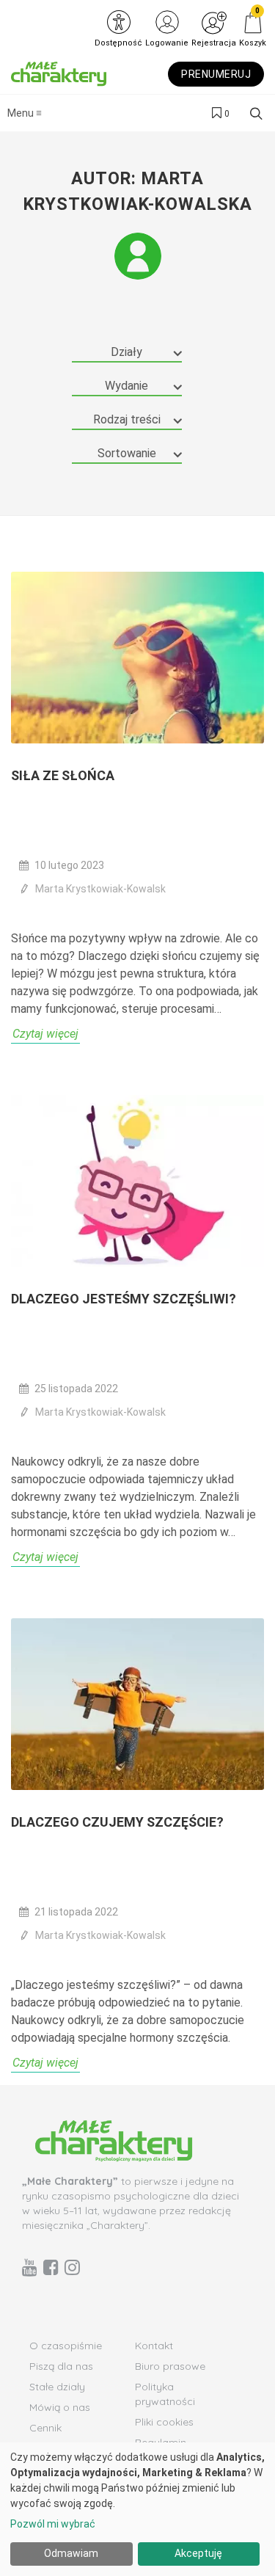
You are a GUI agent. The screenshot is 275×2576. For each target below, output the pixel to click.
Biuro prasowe (170, 2366)
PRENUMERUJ (216, 74)
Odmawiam (71, 2553)
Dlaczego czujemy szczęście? (117, 1822)
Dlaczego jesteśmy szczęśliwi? (124, 1299)
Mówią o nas (60, 2407)
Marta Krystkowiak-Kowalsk (100, 889)
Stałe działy (57, 2387)
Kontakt (154, 2346)
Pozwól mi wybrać (53, 2524)
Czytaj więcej (45, 1034)
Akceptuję (198, 2553)
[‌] (30, 2267)
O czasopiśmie (66, 2346)
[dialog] (137, 2509)
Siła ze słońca (63, 775)
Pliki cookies (164, 2422)
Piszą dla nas (61, 2366)
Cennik (45, 2428)
